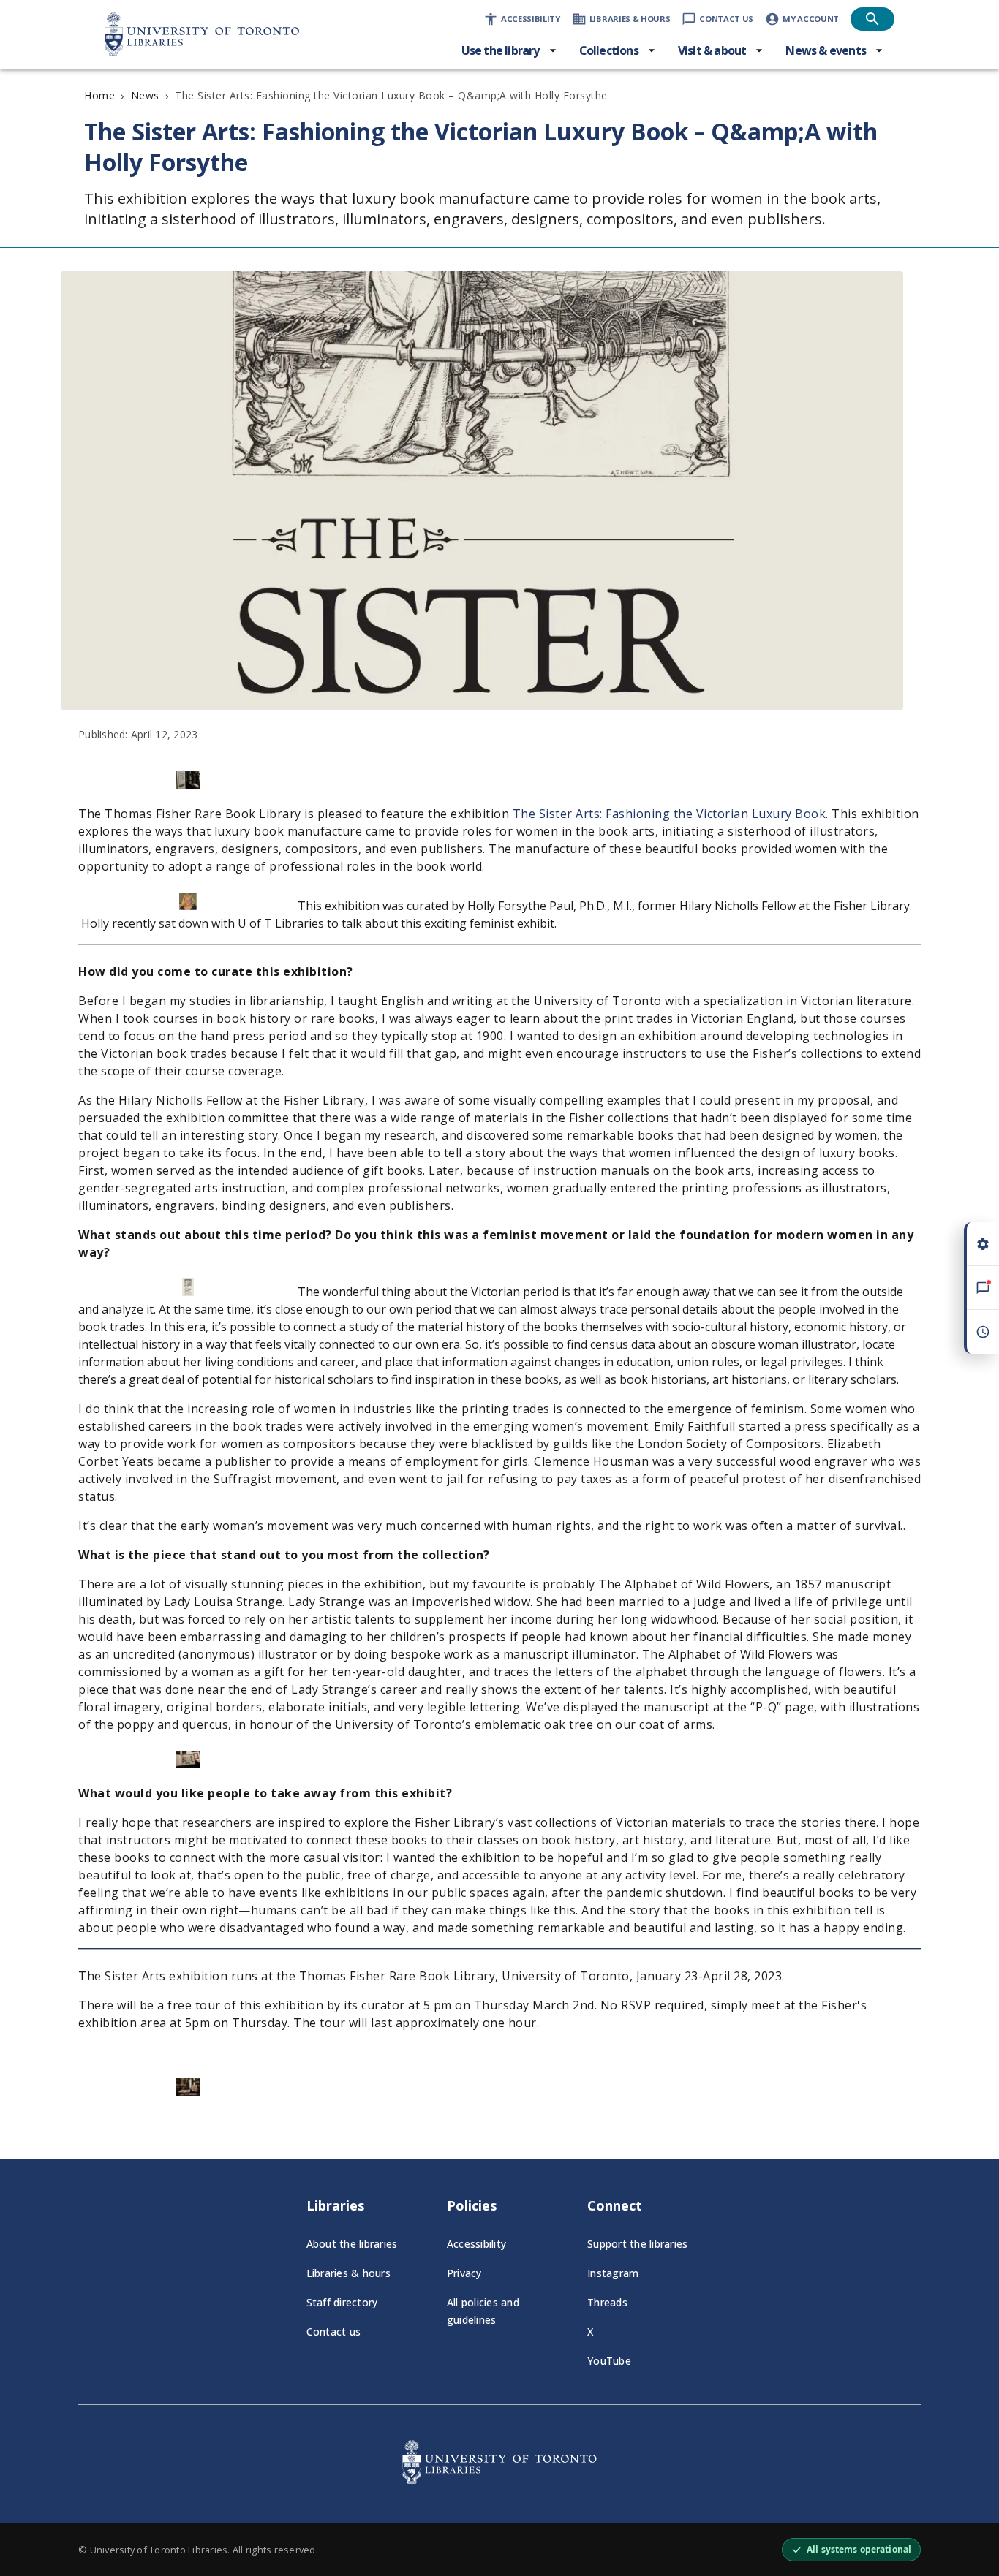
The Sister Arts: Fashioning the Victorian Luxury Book (670, 814)
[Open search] (872, 19)
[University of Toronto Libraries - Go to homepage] (499, 2480)
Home (99, 95)
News (145, 95)
